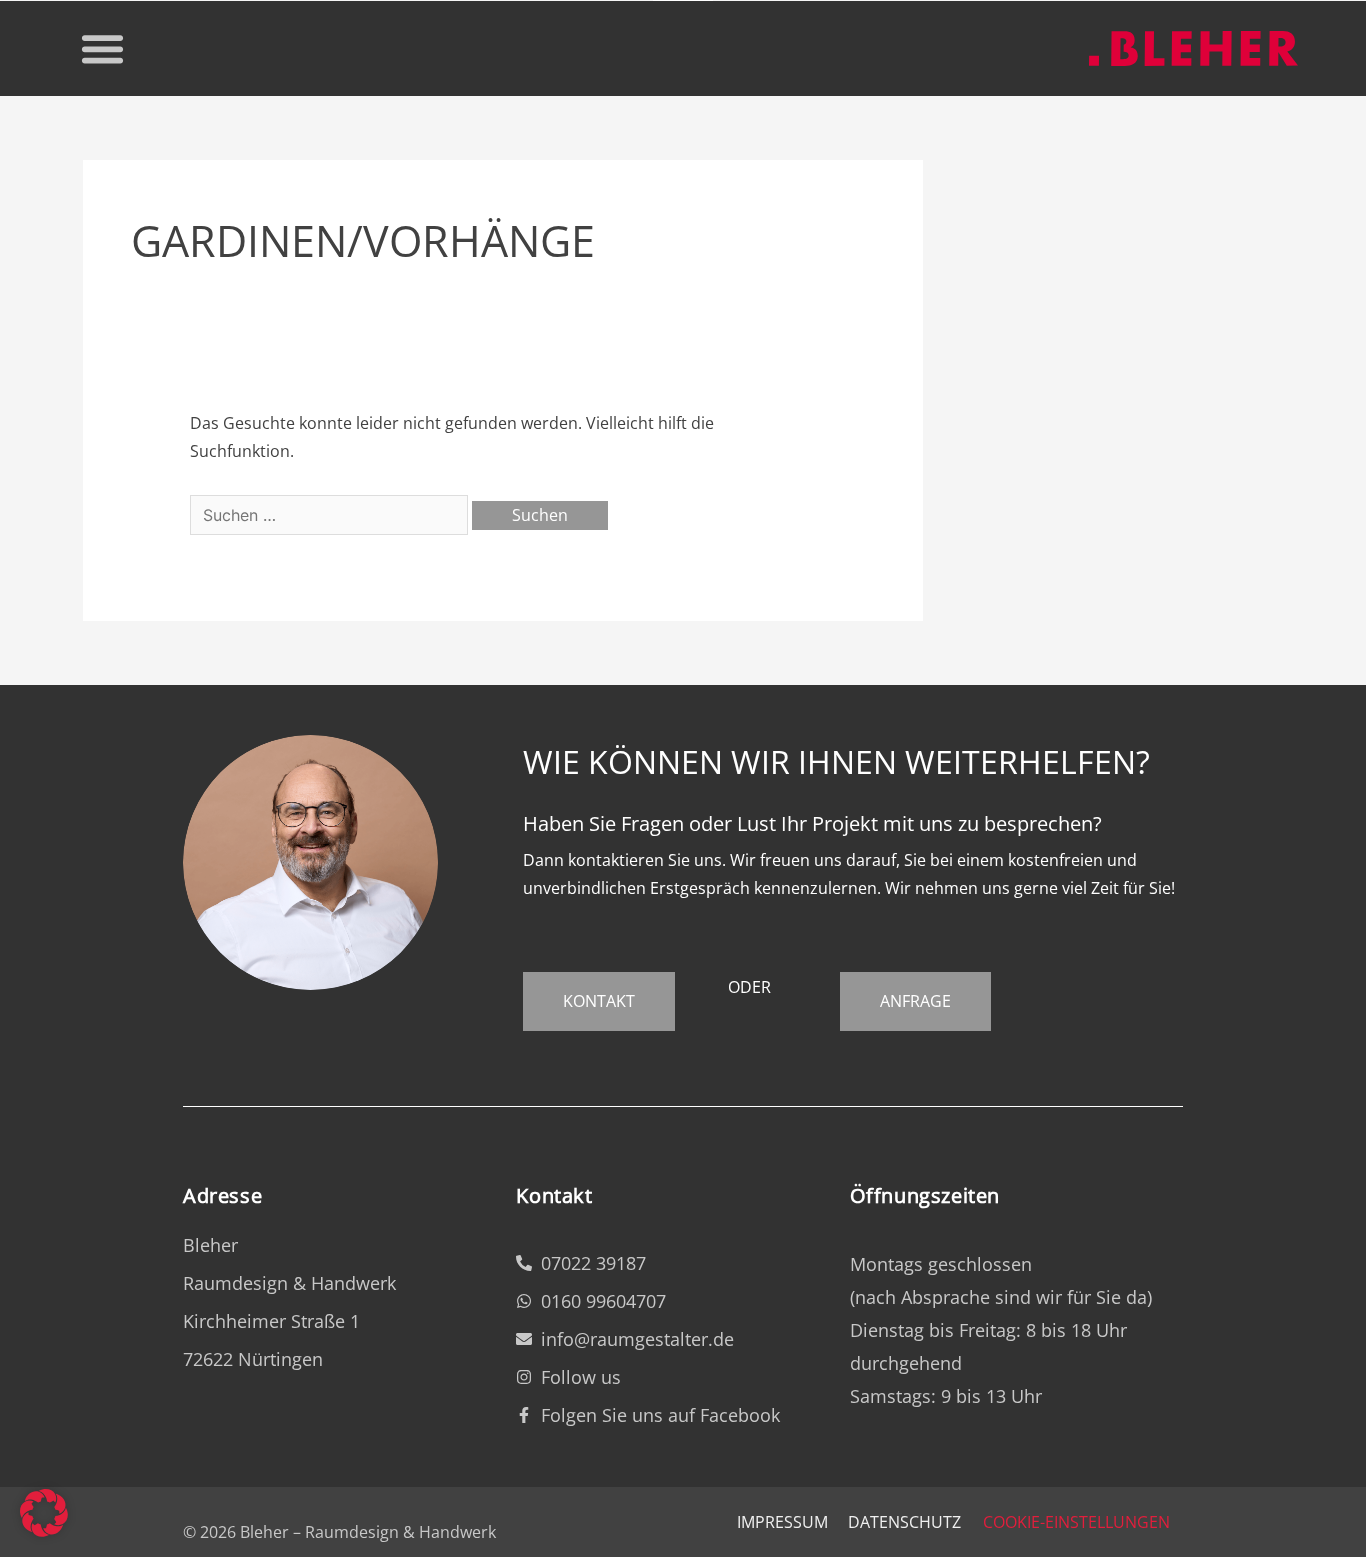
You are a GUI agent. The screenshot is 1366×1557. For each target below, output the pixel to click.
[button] (102, 49)
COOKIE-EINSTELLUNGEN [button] (1076, 1522)
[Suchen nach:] (331, 515)
